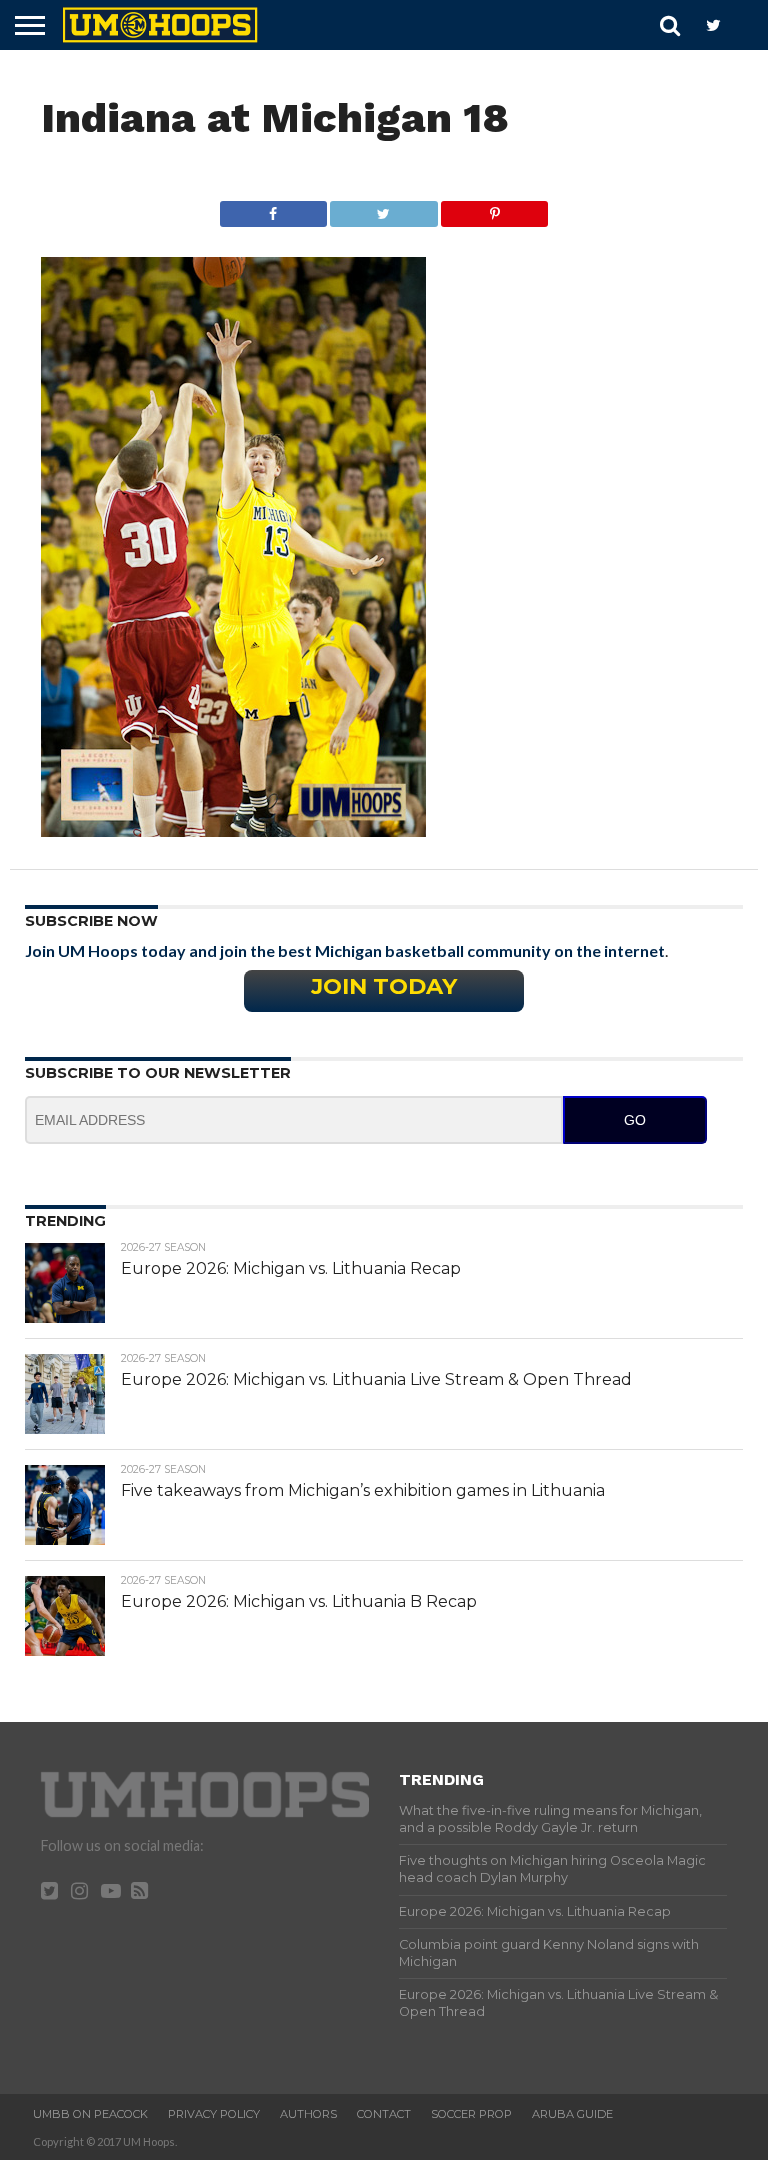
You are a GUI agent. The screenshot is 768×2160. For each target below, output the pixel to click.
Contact (384, 2114)
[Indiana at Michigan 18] (233, 830)
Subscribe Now (91, 921)
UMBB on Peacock (90, 2114)
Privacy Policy (214, 2114)
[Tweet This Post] (384, 208)
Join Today (384, 986)
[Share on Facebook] (273, 208)
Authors (308, 2114)
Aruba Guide (572, 2114)
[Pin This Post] (495, 208)
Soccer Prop (471, 2114)
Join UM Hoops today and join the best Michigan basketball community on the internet (345, 950)
